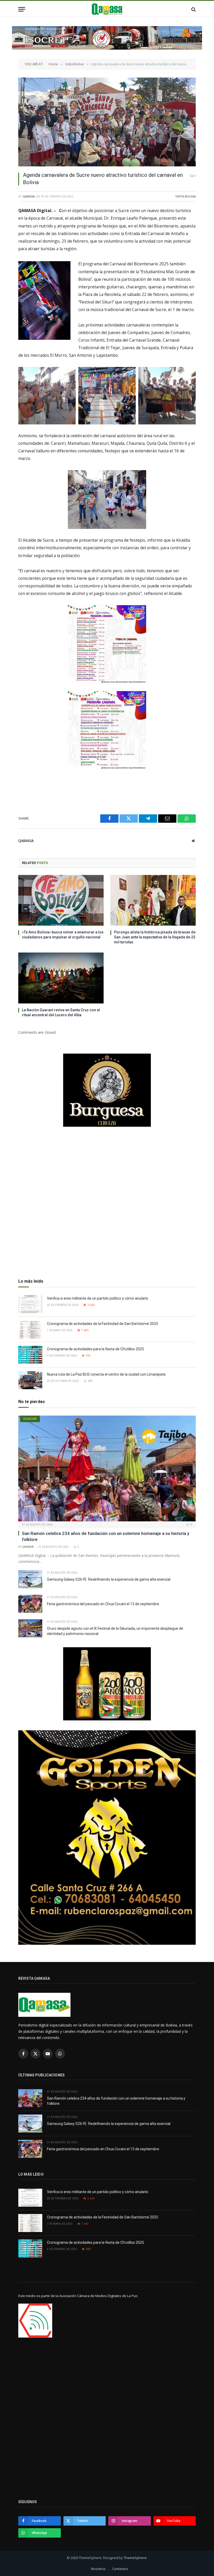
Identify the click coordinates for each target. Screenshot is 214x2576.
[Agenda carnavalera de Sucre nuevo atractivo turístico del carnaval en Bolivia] (107, 122)
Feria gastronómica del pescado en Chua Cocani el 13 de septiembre (103, 1604)
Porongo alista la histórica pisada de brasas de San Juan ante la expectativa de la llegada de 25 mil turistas (155, 937)
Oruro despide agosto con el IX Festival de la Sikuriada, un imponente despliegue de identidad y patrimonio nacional (115, 1631)
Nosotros (98, 2569)
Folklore (30, 1419)
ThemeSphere (135, 2558)
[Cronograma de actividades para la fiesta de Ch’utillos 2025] (30, 1355)
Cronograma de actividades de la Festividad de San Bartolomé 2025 (103, 1324)
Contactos (120, 2569)
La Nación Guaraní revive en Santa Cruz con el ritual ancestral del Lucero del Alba (61, 1012)
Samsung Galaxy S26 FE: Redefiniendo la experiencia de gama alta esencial (109, 1579)
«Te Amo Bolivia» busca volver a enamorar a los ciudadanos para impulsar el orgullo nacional (63, 935)
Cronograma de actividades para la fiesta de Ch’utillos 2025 (96, 1349)
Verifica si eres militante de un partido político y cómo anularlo (98, 1298)
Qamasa (29, 196)
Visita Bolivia (186, 196)
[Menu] (22, 9)
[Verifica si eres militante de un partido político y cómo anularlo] (30, 1304)
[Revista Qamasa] (107, 9)
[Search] (193, 9)
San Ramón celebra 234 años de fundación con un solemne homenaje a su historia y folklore (106, 1536)
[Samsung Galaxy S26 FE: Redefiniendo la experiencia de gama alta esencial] (30, 1579)
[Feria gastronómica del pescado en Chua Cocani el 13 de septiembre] (30, 1604)
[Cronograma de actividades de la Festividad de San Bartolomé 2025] (30, 1330)
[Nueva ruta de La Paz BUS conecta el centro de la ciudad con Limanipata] (30, 1380)
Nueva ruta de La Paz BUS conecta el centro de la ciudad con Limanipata (106, 1374)
